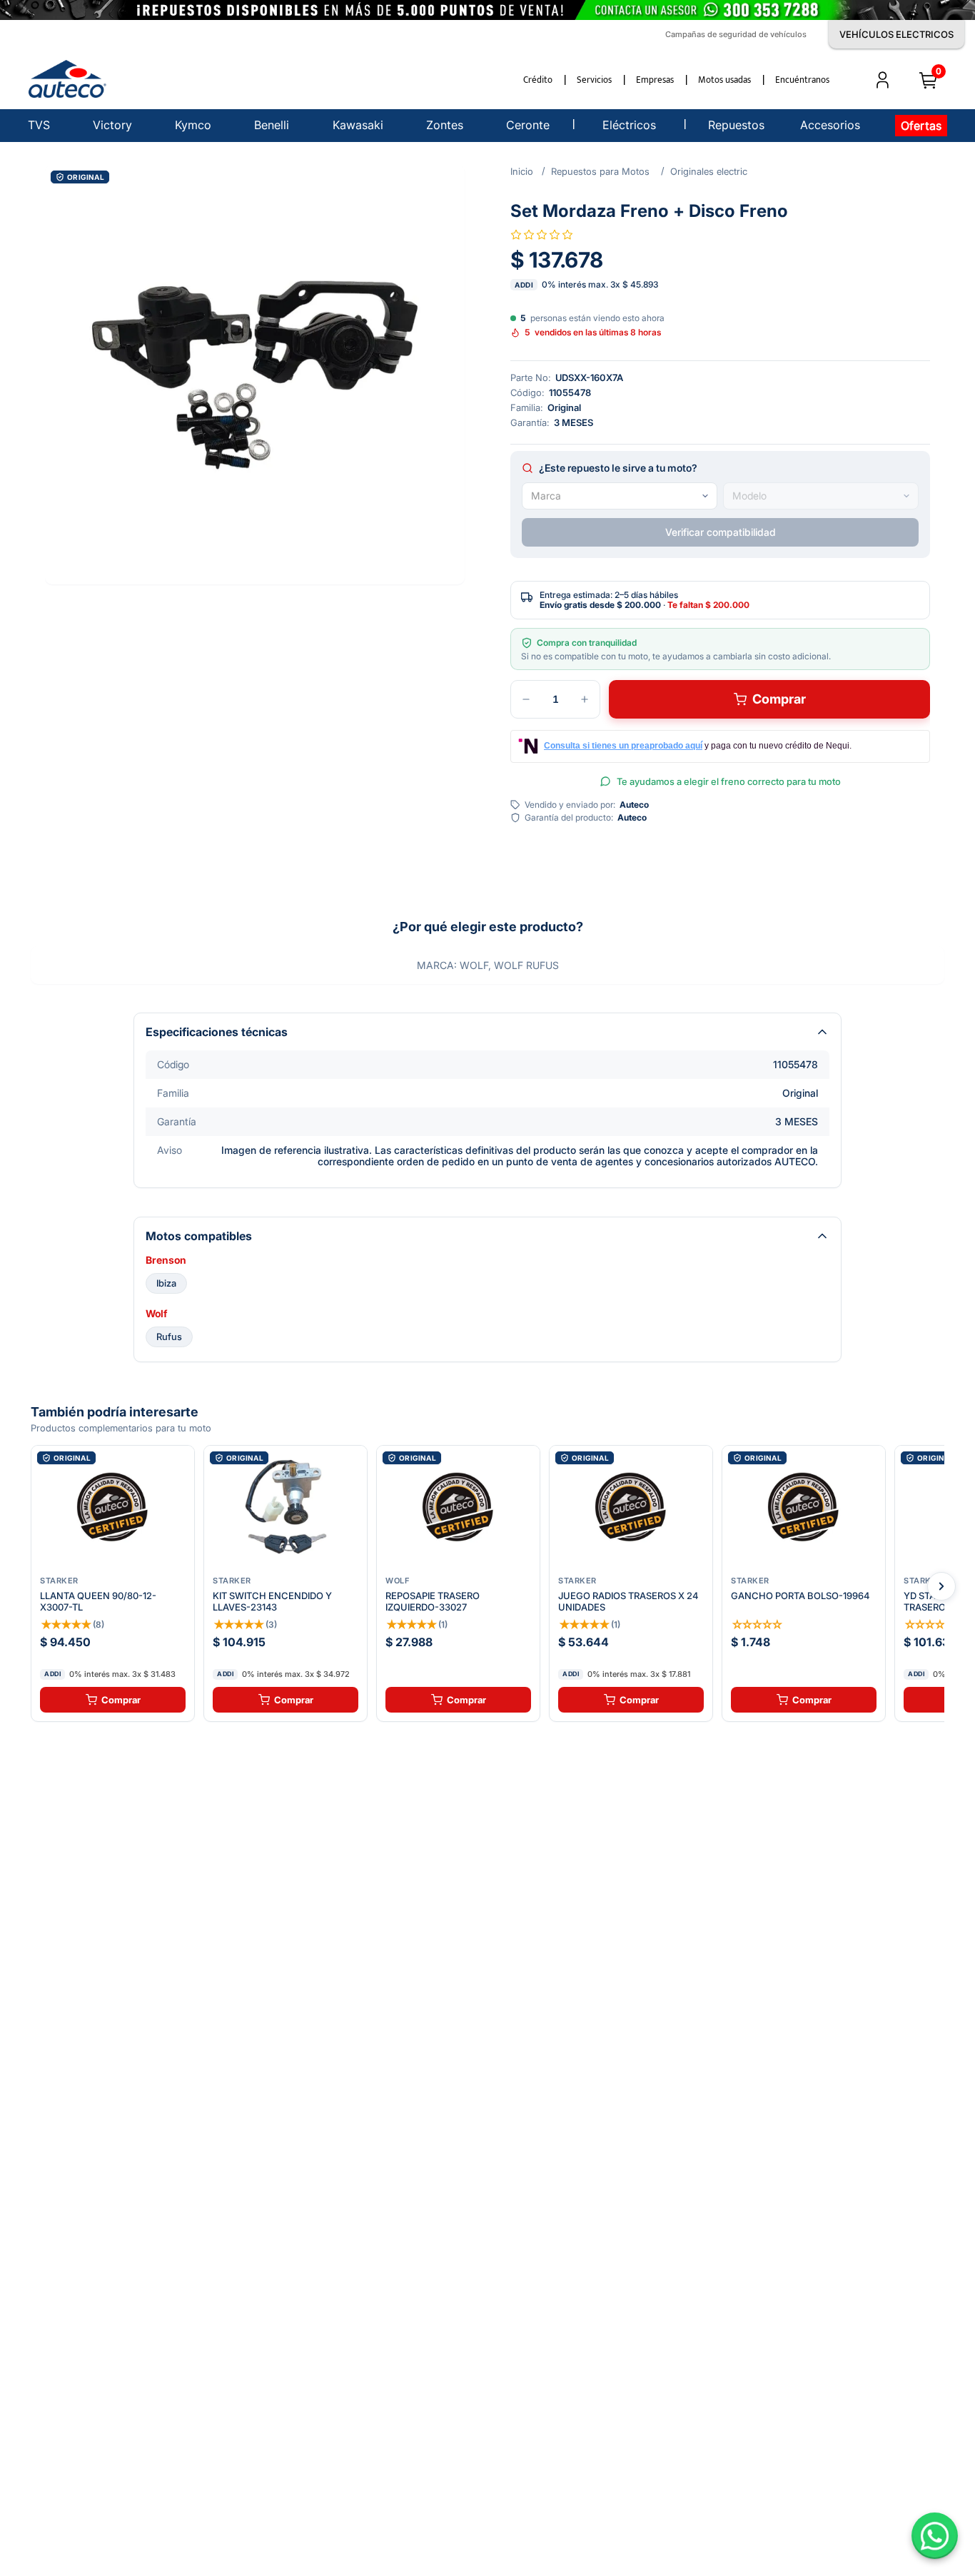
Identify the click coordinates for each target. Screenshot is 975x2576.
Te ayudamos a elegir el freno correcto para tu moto (729, 781)
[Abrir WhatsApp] (935, 2536)
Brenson (166, 1260)
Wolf (156, 1314)
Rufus (169, 1337)
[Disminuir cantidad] (526, 699)
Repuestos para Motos (600, 171)
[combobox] (620, 496)
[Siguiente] (941, 1586)
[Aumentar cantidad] (585, 699)
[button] (255, 375)
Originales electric (709, 171)
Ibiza (166, 1283)
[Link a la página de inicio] (522, 171)
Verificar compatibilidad (721, 532)
